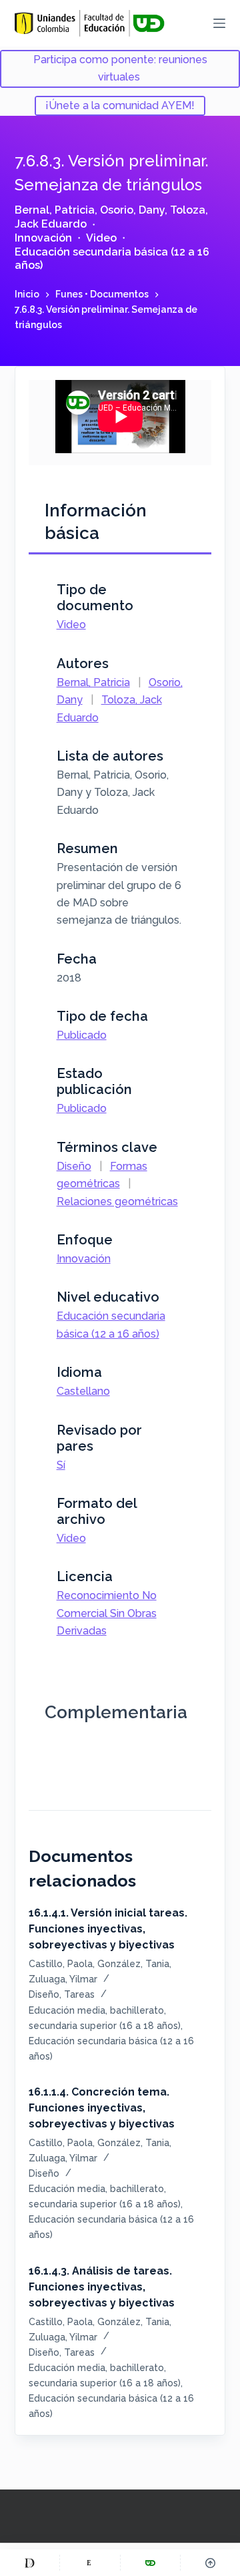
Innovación (43, 238)
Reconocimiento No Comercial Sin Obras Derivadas (107, 1613)
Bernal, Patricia (55, 210)
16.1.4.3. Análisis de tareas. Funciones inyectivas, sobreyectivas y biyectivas (102, 2287)
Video (101, 238)
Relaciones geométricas (117, 1201)
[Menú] (219, 23)
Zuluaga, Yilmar (63, 1979)
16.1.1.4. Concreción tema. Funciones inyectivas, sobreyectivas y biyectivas (102, 2108)
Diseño (74, 1166)
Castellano (83, 1391)
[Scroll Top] (210, 2563)
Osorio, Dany (132, 210)
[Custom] (30, 2563)
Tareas (79, 1994)
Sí (61, 1465)
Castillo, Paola (61, 1964)
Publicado (82, 1035)
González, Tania (133, 1964)
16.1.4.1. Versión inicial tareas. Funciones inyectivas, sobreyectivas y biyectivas (108, 1929)
